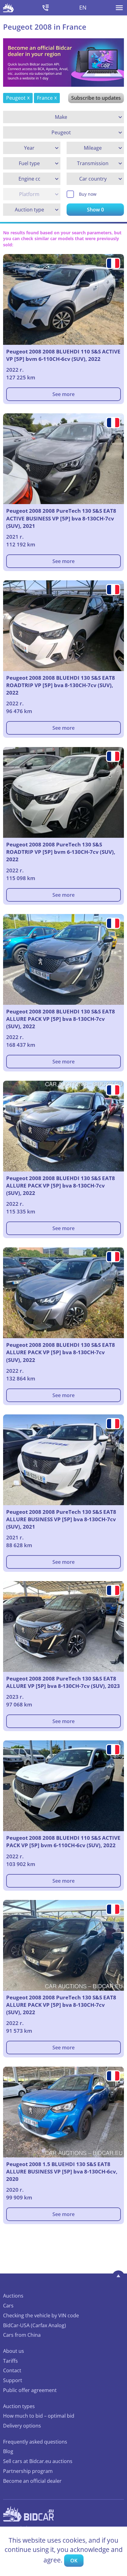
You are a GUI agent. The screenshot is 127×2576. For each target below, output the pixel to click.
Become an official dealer (32, 2481)
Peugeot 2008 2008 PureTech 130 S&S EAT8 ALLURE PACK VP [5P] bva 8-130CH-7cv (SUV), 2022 (61, 2005)
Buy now (88, 194)
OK (74, 2561)
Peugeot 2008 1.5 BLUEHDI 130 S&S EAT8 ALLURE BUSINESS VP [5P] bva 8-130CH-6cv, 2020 (62, 2171)
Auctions (13, 2296)
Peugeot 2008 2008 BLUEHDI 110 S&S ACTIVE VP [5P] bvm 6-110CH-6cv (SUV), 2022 (63, 355)
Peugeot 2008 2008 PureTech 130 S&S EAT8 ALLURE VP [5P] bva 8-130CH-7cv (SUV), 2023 (63, 1682)
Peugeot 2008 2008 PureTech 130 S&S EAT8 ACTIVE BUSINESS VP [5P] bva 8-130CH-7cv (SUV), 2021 (61, 518)
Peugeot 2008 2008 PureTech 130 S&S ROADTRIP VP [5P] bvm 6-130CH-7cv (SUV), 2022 (61, 852)
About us (14, 2351)
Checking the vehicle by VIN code (41, 2315)
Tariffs (10, 2361)
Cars (8, 2306)
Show (95, 210)
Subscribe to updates (96, 98)
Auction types (19, 2406)
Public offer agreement (30, 2390)
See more (63, 394)
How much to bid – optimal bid (39, 2416)
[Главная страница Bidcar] (8, 8)
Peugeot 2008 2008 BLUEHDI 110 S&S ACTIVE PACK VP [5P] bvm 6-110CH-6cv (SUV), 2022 (63, 1841)
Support (13, 2380)
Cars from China (22, 2335)
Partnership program (28, 2471)
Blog (8, 2451)
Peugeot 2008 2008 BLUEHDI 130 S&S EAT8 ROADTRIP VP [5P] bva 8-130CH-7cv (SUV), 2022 (61, 685)
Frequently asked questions (35, 2442)
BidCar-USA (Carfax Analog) (35, 2325)
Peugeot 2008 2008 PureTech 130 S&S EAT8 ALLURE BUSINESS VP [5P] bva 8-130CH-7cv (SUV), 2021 (61, 1519)
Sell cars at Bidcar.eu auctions (38, 2461)
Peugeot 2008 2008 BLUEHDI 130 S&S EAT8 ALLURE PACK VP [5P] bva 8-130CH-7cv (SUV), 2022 (61, 1019)
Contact (12, 2370)
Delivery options (22, 2426)
